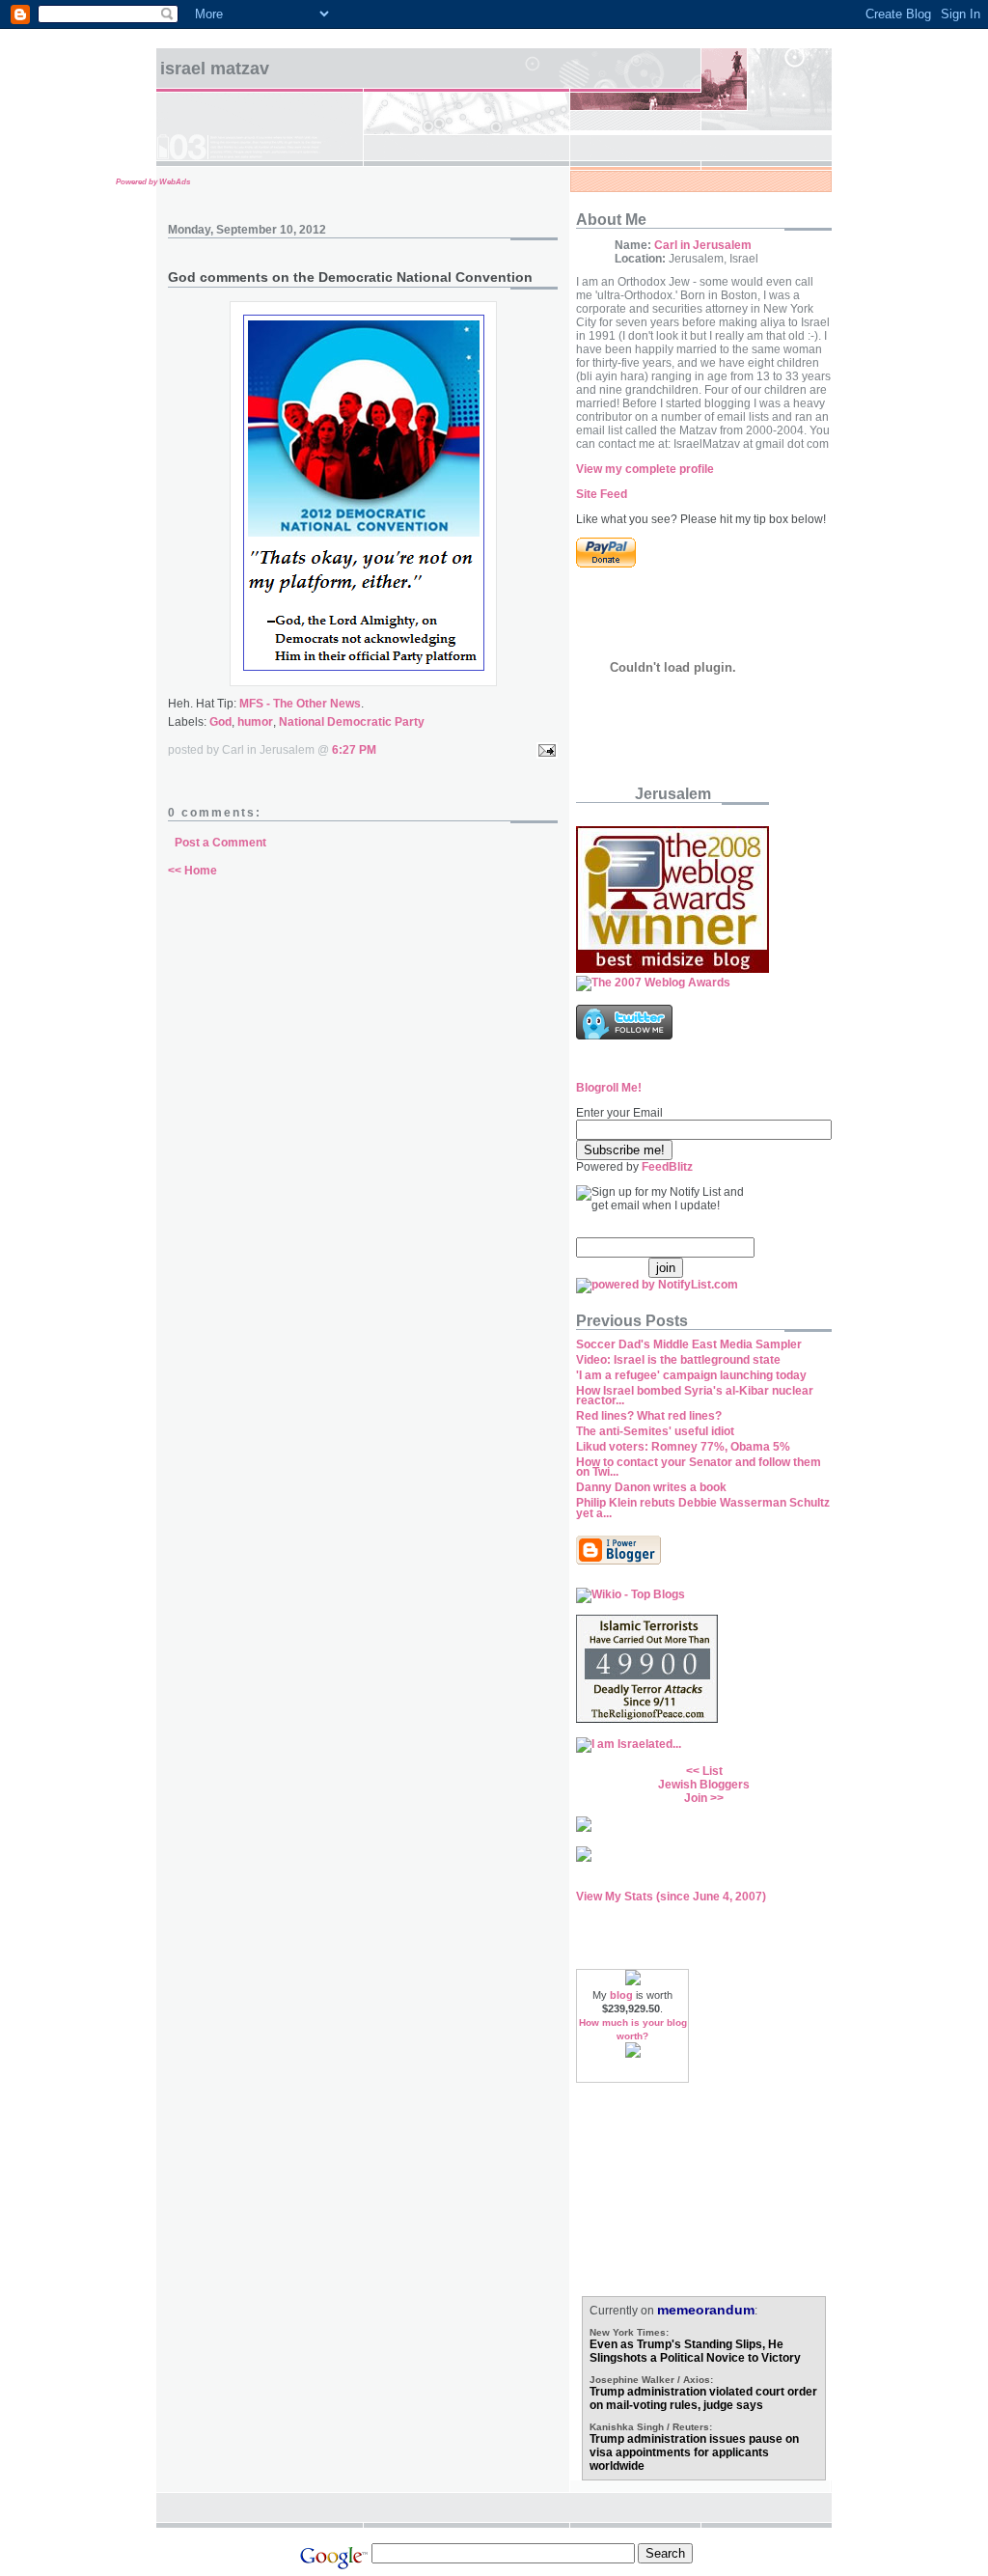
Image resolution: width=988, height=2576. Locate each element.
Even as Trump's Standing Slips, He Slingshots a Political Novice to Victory (695, 2351)
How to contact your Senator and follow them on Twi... (699, 1468)
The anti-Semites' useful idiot (655, 1431)
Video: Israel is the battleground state (678, 1360)
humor (255, 722)
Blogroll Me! (609, 1088)
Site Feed (602, 494)
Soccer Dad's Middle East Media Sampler (689, 1344)
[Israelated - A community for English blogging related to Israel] (629, 1744)
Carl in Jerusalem (703, 245)
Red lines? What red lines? (649, 1416)
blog (621, 1995)
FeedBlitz (667, 1167)
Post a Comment (220, 843)
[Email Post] (544, 750)
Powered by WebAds (153, 182)
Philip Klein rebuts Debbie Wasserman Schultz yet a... (703, 1508)
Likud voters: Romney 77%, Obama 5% (683, 1447)
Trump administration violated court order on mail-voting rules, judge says (703, 2398)
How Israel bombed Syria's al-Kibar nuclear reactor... (695, 1396)
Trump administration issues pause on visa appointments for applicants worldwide (694, 2452)
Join (696, 1798)
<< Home (192, 871)
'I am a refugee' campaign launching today (691, 1375)
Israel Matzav (215, 69)
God (220, 722)
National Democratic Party (352, 722)
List (713, 1771)
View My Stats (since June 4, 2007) (671, 1897)
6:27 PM (354, 750)
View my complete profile (645, 469)
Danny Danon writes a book (651, 1487)
